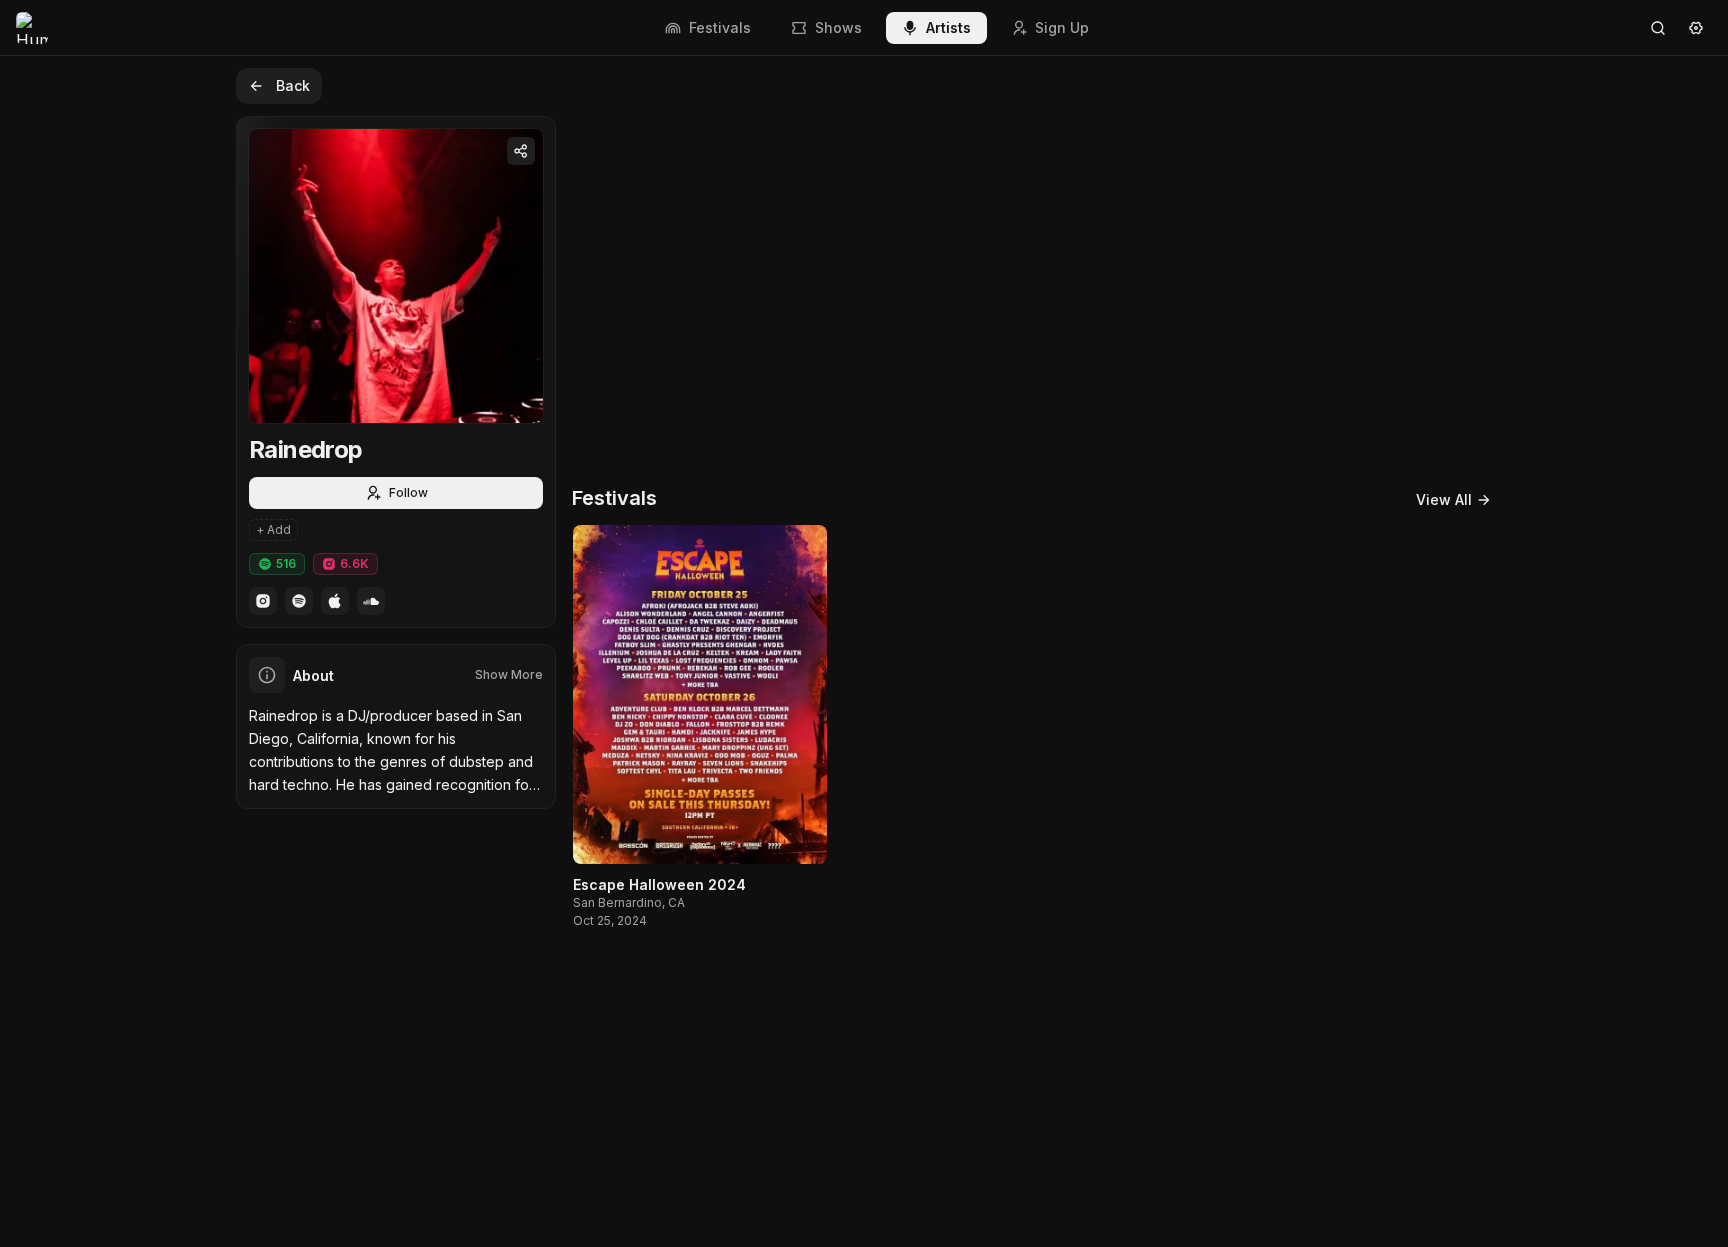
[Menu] (1696, 28)
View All (1444, 499)
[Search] (1658, 28)
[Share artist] (521, 151)
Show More (509, 674)
